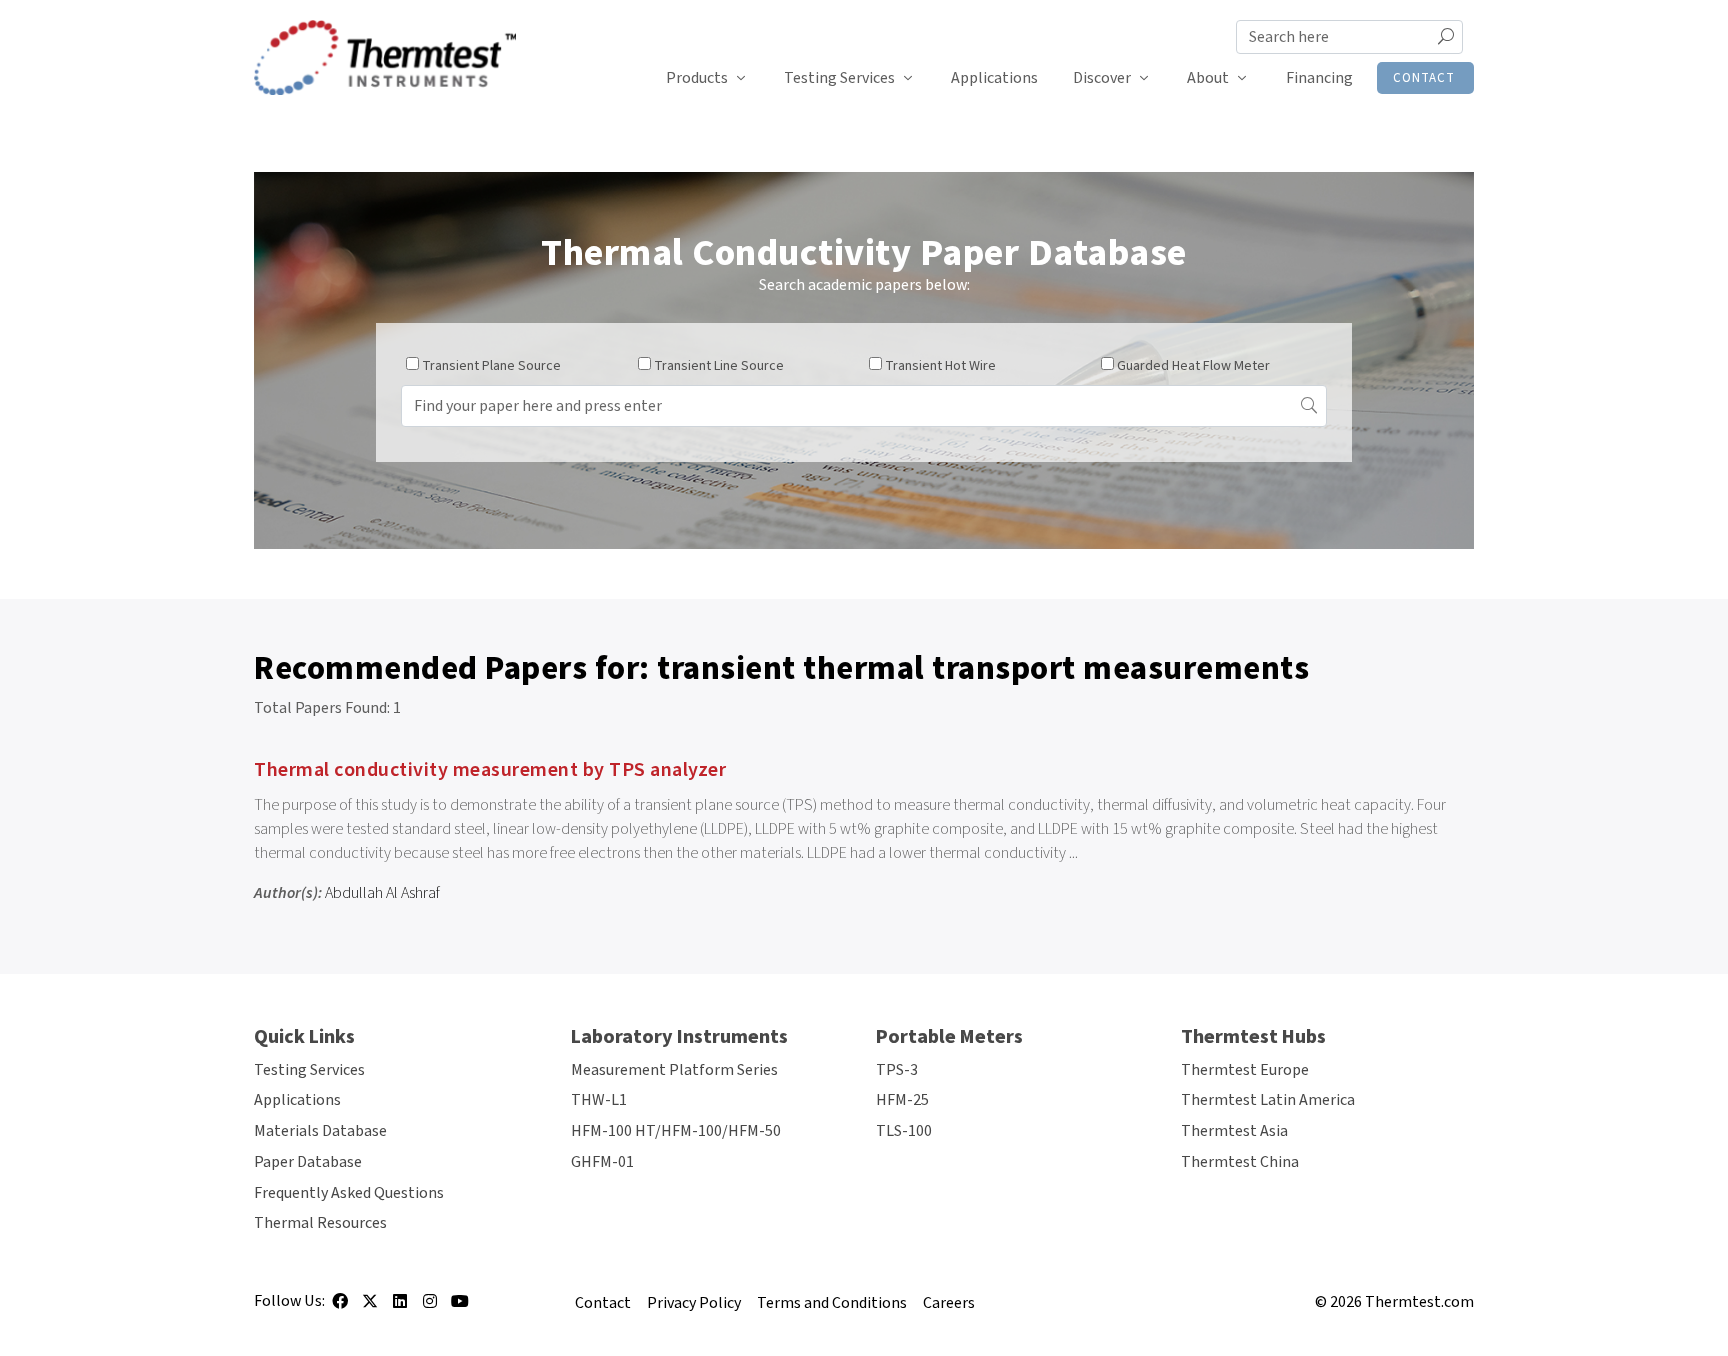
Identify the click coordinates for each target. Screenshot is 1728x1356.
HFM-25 (902, 1100)
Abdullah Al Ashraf (382, 893)
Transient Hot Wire (940, 366)
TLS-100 (904, 1131)
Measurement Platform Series (674, 1070)
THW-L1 (599, 1100)
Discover (1102, 78)
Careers (949, 1303)
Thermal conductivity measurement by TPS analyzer (492, 770)
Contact (1424, 78)
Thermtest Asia (1234, 1131)
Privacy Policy (694, 1303)
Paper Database (308, 1162)
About (1208, 78)
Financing (1319, 78)
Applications (994, 78)
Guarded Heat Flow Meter (1193, 366)
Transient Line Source (719, 366)
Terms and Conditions (832, 1303)
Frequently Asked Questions (349, 1193)
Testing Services (839, 78)
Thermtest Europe (1245, 1070)
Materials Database (320, 1131)
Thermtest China (1240, 1162)
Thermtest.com (1419, 1302)
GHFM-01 (602, 1162)
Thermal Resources (320, 1223)
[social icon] (340, 1308)
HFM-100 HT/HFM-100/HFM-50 (676, 1131)
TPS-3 (897, 1070)
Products (697, 78)
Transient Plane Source (491, 366)
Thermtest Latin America (1268, 1100)
